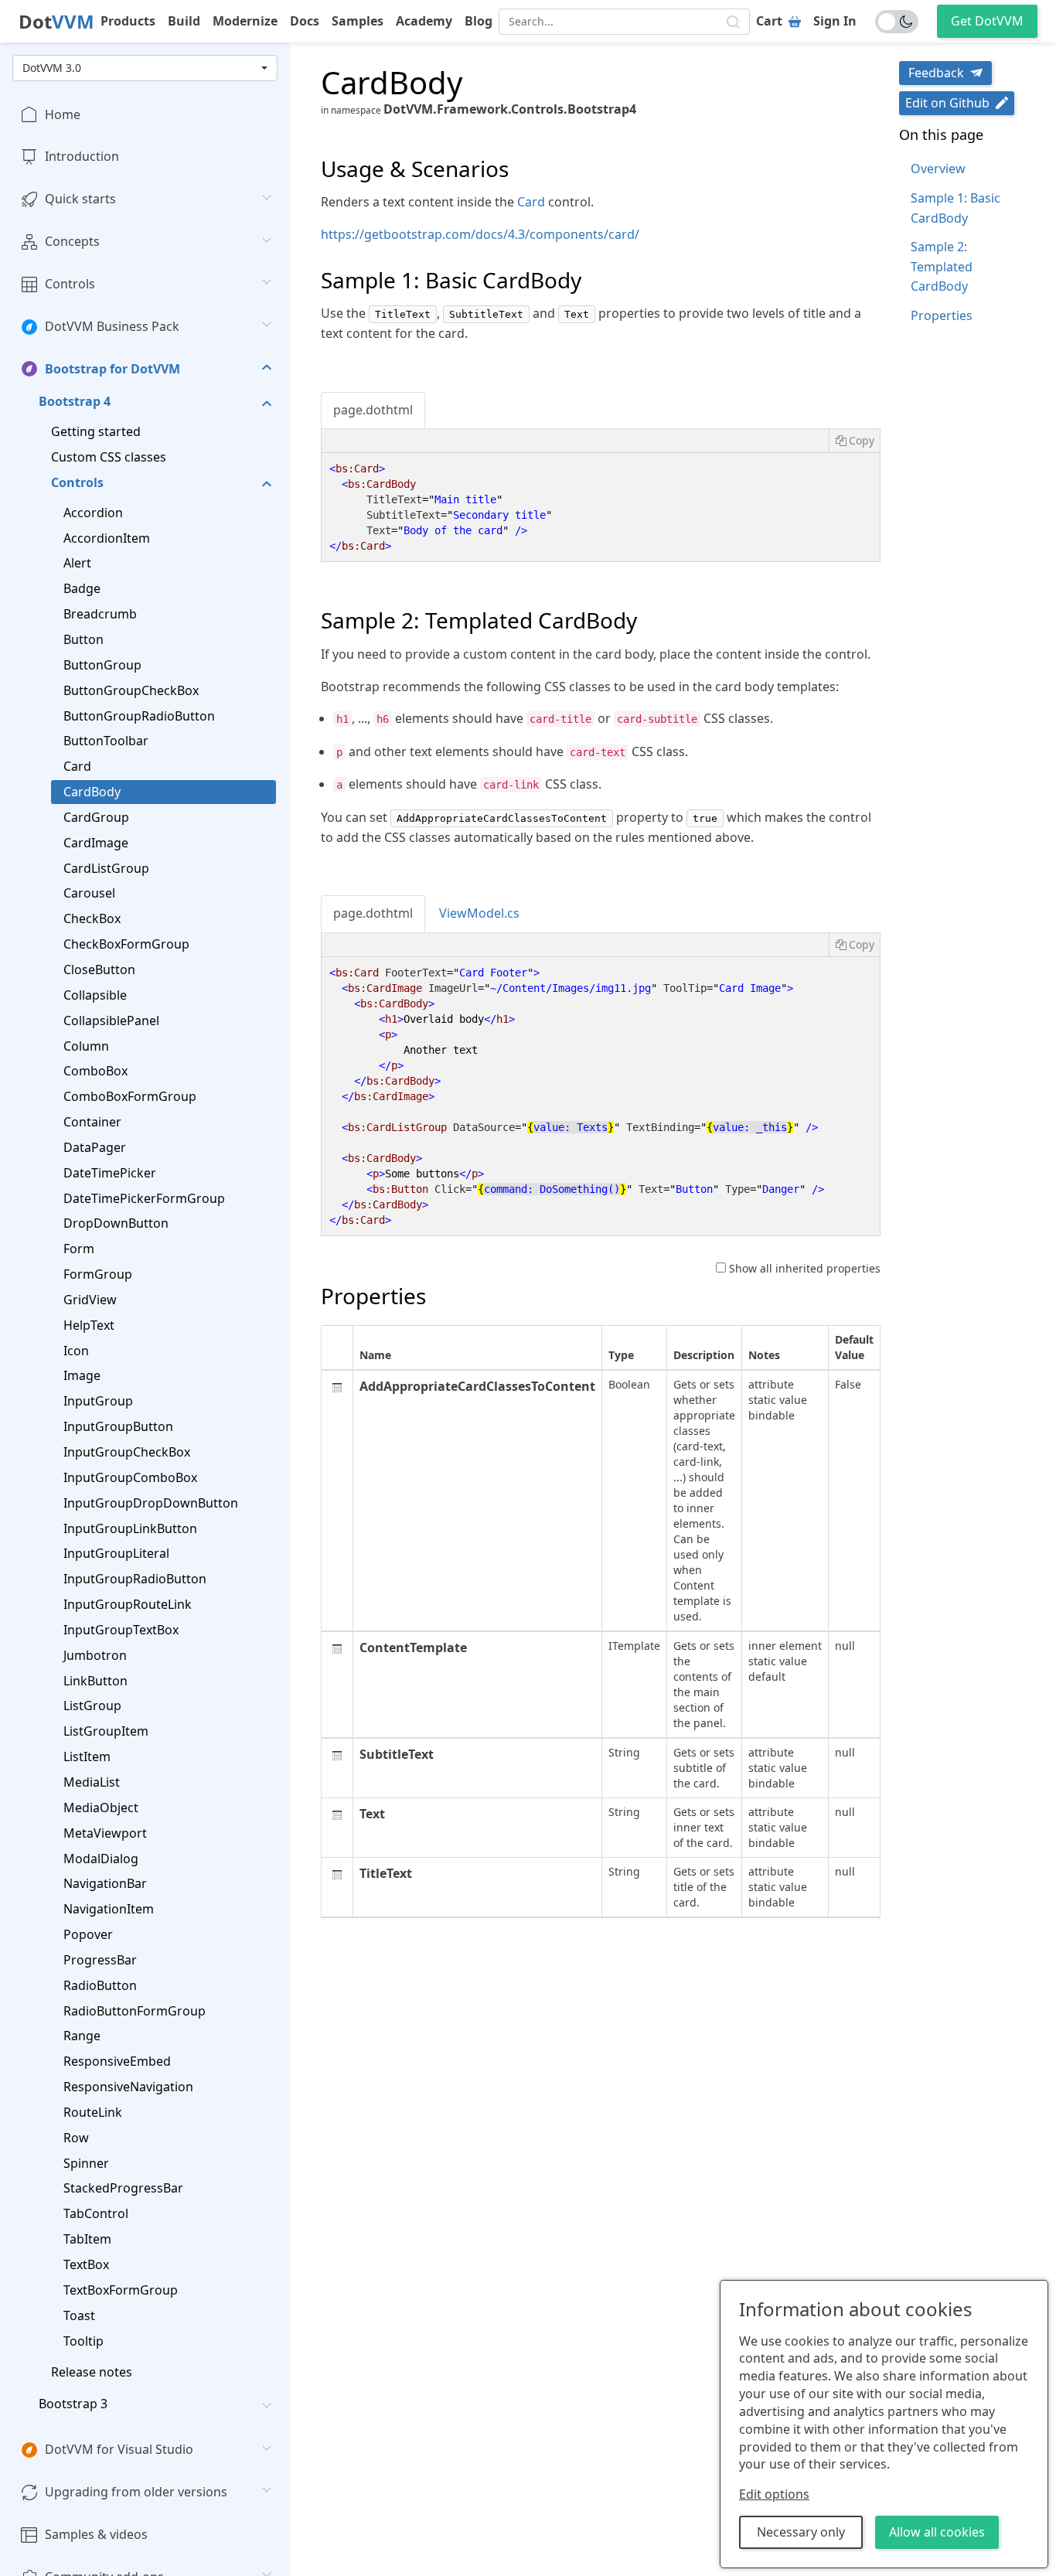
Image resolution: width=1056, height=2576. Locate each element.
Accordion (93, 513)
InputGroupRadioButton (135, 1579)
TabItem (87, 2240)
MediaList (92, 1782)
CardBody (92, 792)
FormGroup (98, 1275)
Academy (424, 21)
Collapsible (95, 995)
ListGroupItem (106, 1732)
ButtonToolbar (106, 741)
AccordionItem (107, 538)
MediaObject (101, 1808)
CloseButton (99, 969)
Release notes (92, 2373)
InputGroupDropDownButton (151, 1503)
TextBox (86, 2265)
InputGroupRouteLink (128, 1605)
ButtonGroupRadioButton (139, 716)
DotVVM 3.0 (52, 68)
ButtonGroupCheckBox (131, 690)
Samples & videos (96, 2534)
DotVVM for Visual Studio (119, 2450)
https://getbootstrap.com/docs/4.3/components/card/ (480, 234)
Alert (77, 564)
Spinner (86, 2163)
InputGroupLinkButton (130, 1528)
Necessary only (801, 2532)
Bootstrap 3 (73, 2404)
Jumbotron (95, 1655)
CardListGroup (106, 868)
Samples (358, 21)
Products (128, 21)
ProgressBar (100, 1960)
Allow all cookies (937, 2532)
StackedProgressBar (123, 2189)
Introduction (82, 157)
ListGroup (92, 1706)
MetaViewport (105, 1833)
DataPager (95, 1147)
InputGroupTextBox (121, 1630)
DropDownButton (116, 1224)
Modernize (245, 21)
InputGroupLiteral (116, 1554)
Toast (79, 2315)
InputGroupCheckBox (127, 1453)
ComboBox (95, 1072)
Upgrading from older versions (136, 2492)
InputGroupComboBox (130, 1477)
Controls (70, 284)
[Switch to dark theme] (897, 22)
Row (76, 2138)
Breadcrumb (100, 615)
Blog (479, 21)
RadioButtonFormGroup (135, 2011)
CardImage (96, 843)
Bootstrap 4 (75, 402)
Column (86, 1046)
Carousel (89, 894)
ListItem (87, 1757)
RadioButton (100, 1985)
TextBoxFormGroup (121, 2290)
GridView (90, 1300)
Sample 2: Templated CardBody (942, 266)
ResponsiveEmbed (117, 2062)
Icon (76, 1351)
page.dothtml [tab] (373, 410)
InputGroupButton (118, 1427)
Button (83, 640)
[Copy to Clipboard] (854, 441)
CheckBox (92, 919)
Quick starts (80, 199)
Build (184, 21)
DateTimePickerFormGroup (144, 1198)
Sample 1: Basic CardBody (956, 208)
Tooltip (83, 2341)
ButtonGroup (102, 665)
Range (82, 2036)
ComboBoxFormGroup (130, 1097)
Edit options (774, 2494)
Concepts (72, 242)
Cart (769, 21)
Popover (88, 1935)
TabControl (96, 2214)
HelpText (89, 1325)
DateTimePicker (110, 1173)
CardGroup (96, 817)
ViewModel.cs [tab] (479, 913)
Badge (82, 589)
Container (92, 1123)
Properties (942, 315)
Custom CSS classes (109, 458)
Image (82, 1376)
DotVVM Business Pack (112, 326)
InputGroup (98, 1402)
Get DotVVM (987, 21)
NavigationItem (109, 1910)
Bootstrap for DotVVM (112, 369)
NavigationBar (105, 1884)
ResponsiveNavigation (128, 2087)
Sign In (835, 21)
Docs (305, 21)
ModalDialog (101, 1859)
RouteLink (93, 2112)
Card (77, 767)
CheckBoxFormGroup (126, 945)
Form (79, 1249)
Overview (938, 169)
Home (63, 114)
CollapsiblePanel (111, 1021)
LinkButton (95, 1681)
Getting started (96, 432)
